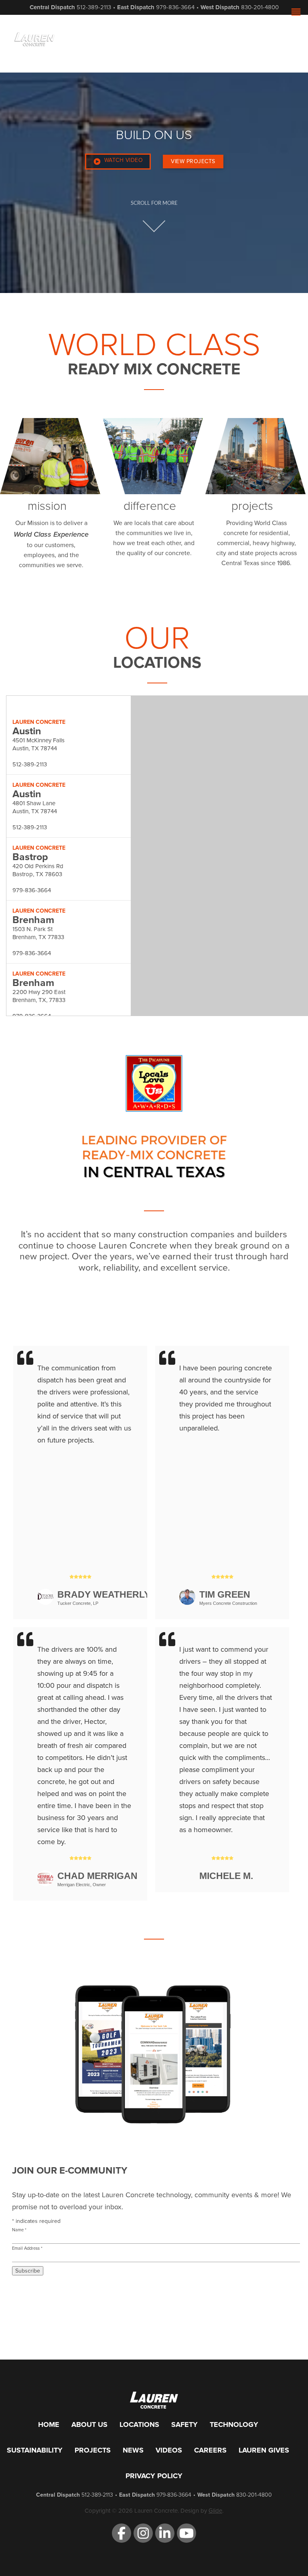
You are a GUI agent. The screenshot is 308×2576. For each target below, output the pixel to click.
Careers (210, 2450)
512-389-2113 (94, 7)
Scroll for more (154, 203)
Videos (169, 2450)
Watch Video (123, 160)
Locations (139, 2424)
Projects (252, 506)
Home (49, 2424)
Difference (150, 506)
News (133, 2450)
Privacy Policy (154, 2476)
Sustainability (35, 2450)
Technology (234, 2424)
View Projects (193, 161)
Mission (47, 506)
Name (19, 2230)
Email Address (27, 2248)
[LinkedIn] (165, 2533)
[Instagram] (143, 2533)
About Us (89, 2424)
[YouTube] (186, 2533)
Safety (184, 2424)
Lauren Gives (264, 2450)
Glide (215, 2511)
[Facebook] (122, 2533)
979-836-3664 (175, 7)
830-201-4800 (260, 7)
